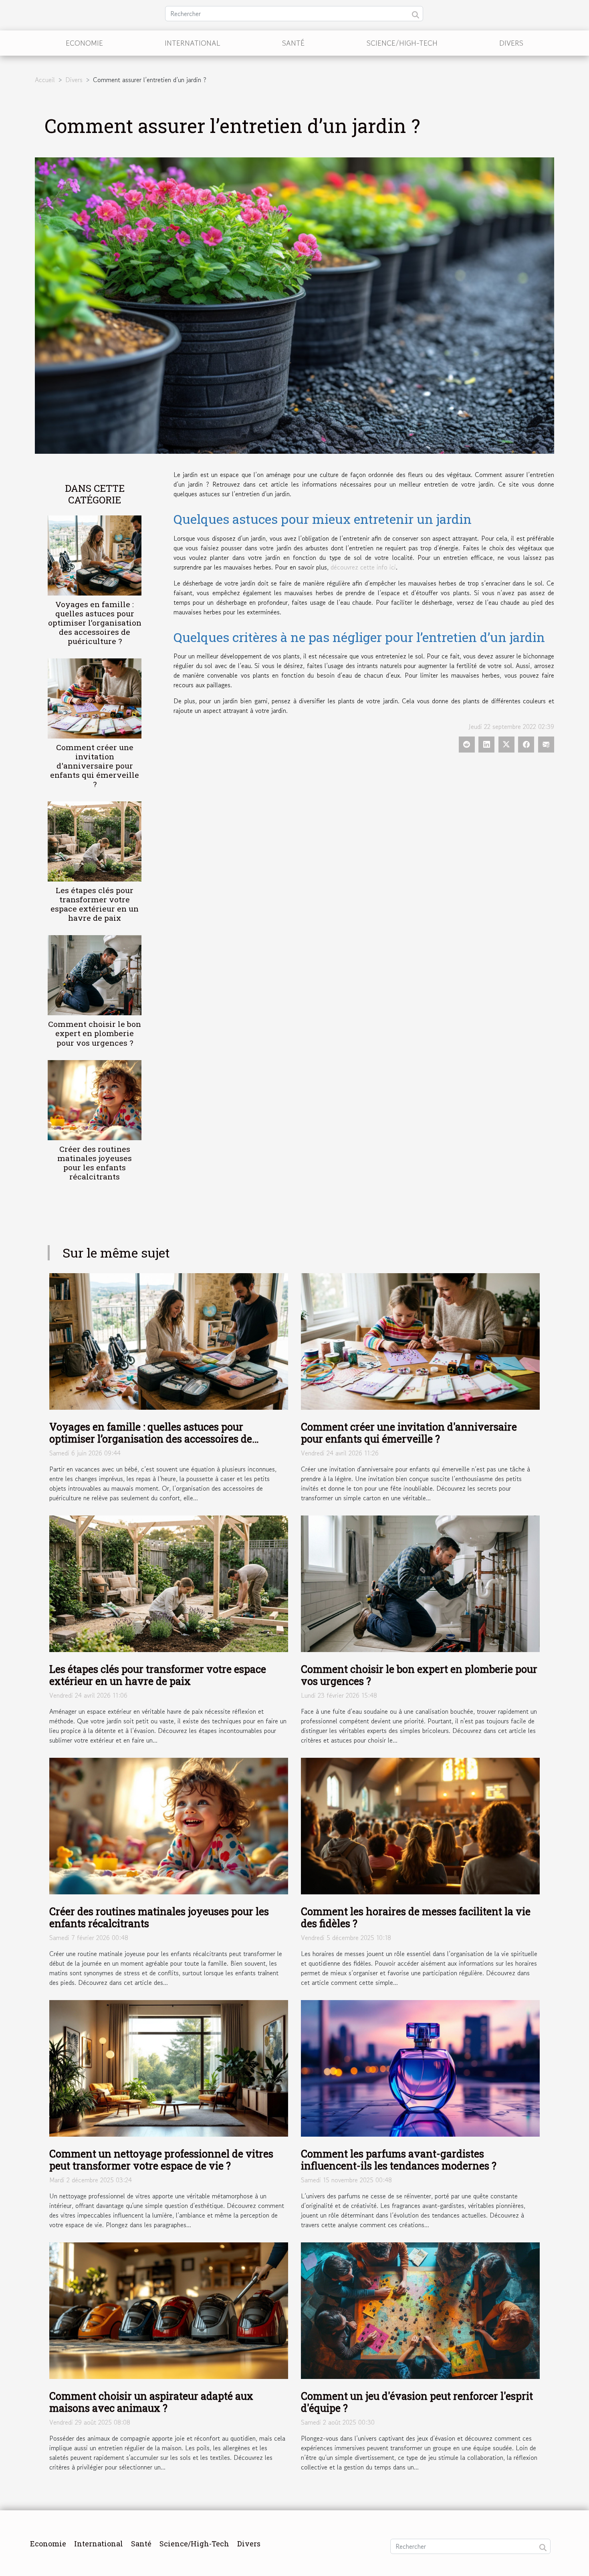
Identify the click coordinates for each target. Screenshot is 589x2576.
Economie (84, 43)
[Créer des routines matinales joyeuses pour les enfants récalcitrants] (95, 1099)
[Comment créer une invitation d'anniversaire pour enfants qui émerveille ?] (95, 697)
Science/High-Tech (402, 43)
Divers (511, 43)
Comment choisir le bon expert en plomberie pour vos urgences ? (95, 1033)
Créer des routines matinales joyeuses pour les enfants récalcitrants (95, 1163)
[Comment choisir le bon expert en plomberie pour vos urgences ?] (95, 974)
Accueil (45, 80)
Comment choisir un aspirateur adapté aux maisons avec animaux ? (151, 2402)
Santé (293, 43)
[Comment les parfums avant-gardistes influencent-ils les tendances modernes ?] (420, 2067)
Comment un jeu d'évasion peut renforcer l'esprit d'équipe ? (417, 2402)
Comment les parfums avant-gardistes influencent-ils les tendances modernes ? (399, 2160)
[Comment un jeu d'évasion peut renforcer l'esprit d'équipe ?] (420, 2310)
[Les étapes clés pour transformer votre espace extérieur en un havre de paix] (95, 841)
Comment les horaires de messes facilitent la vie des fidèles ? (416, 1917)
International (193, 43)
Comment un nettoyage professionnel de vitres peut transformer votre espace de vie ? (161, 2160)
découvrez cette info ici (363, 567)
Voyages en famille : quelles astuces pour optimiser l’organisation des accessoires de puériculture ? (95, 623)
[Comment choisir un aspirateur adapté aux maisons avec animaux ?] (169, 2310)
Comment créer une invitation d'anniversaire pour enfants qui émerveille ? (95, 766)
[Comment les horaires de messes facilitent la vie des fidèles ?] (420, 1825)
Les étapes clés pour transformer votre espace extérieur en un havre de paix (95, 904)
